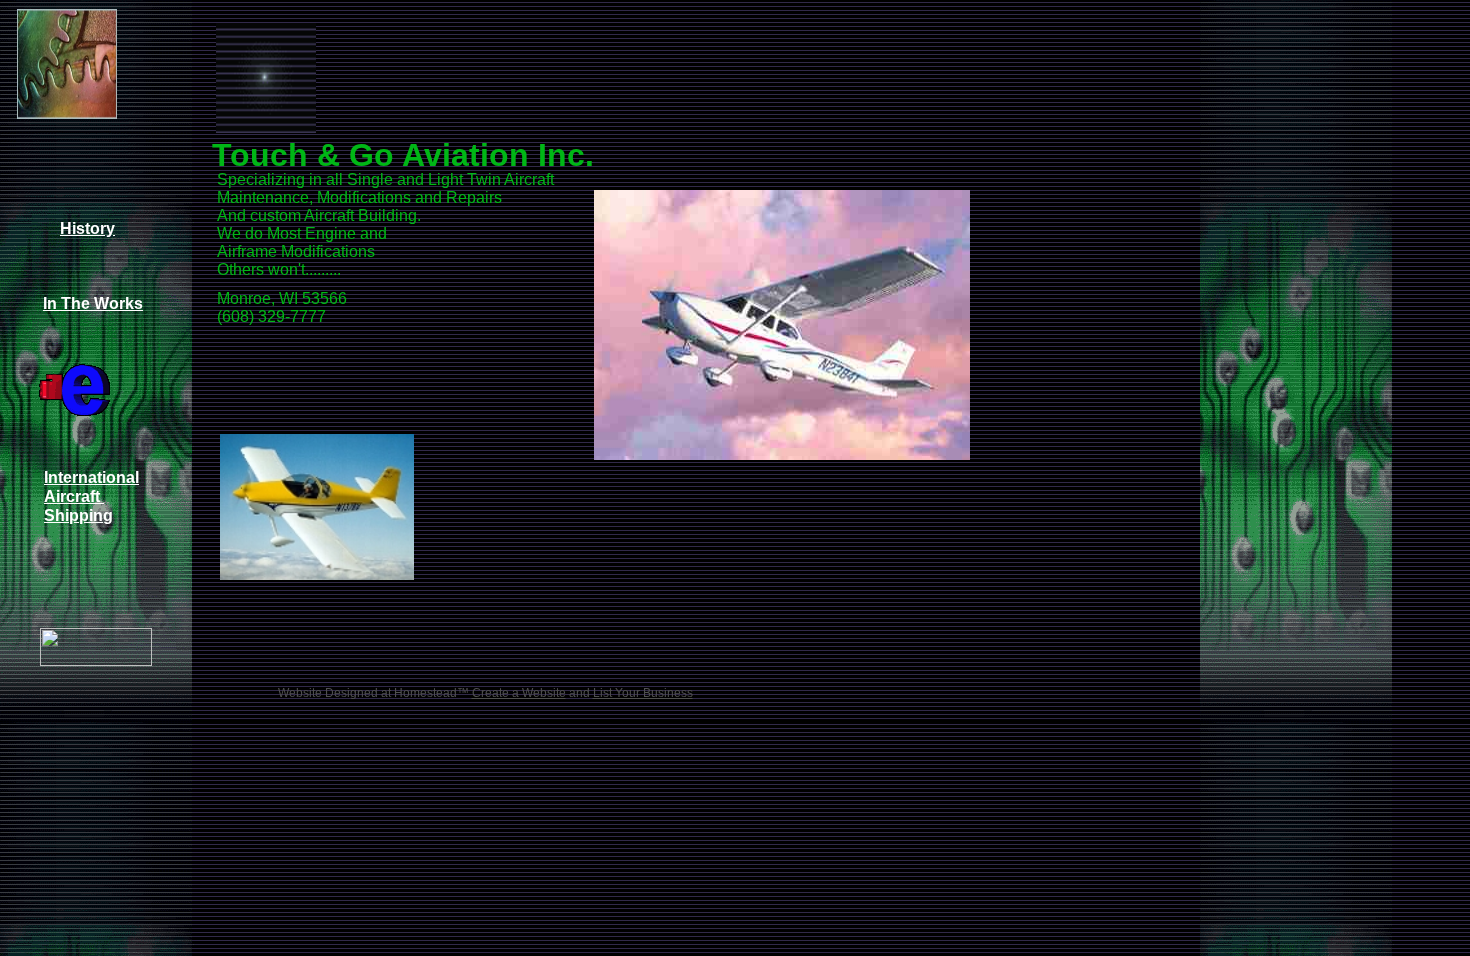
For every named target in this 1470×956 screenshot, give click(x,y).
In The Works (93, 303)
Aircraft (74, 496)
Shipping (78, 515)
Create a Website (519, 693)
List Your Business (643, 693)
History (87, 228)
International (91, 477)
